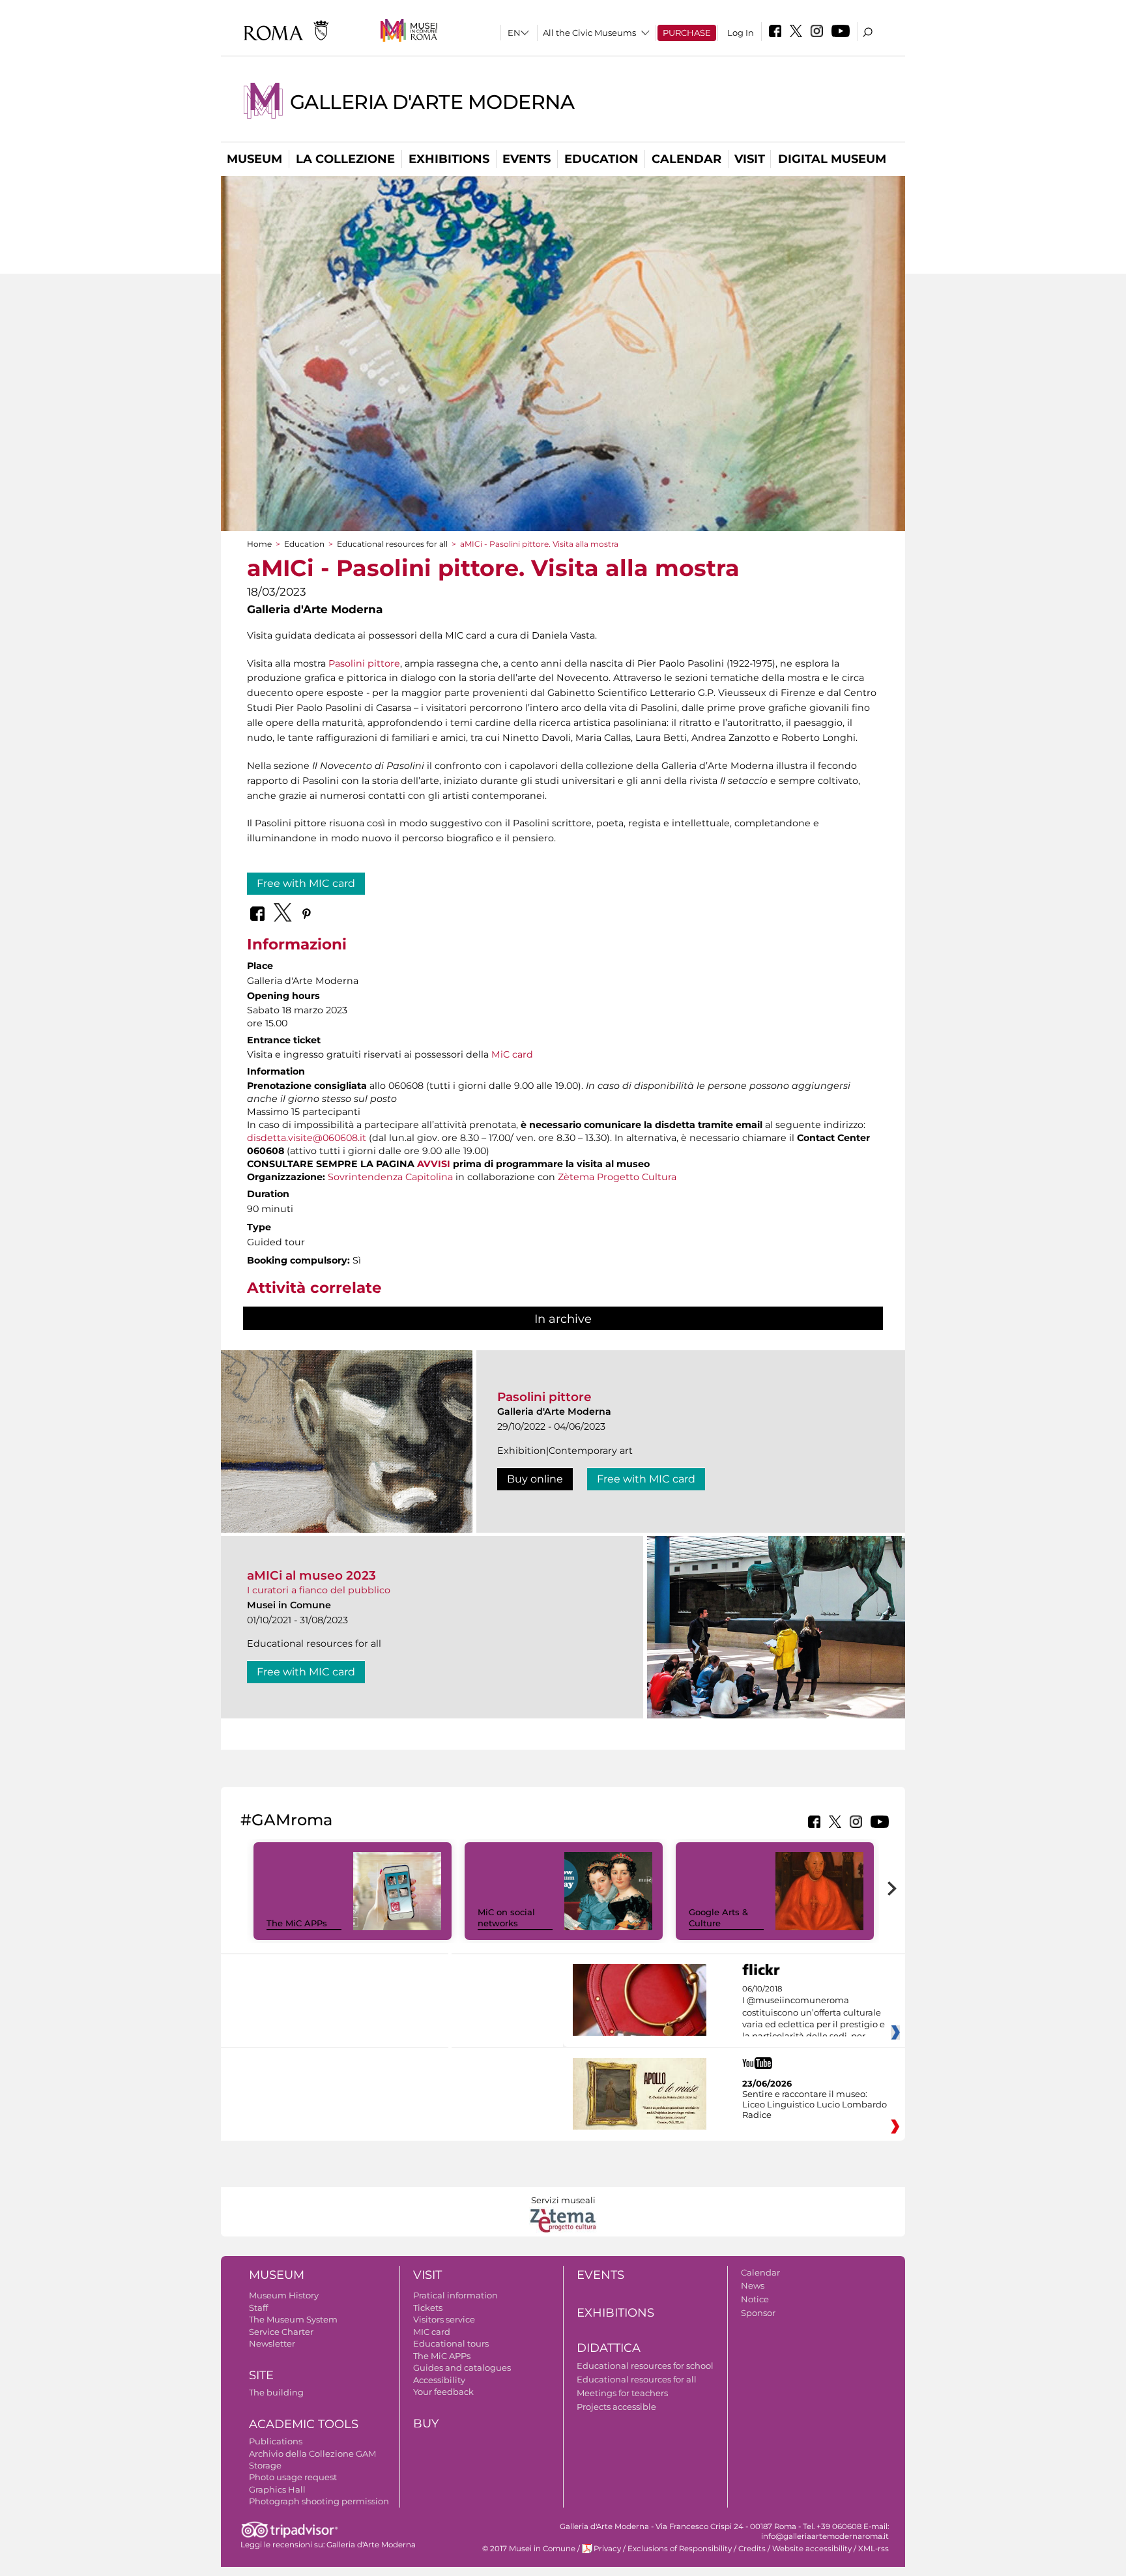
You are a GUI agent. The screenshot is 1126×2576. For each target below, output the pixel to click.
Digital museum (832, 159)
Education (601, 159)
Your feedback (443, 2392)
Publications (276, 2441)
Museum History (284, 2295)
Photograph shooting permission (319, 2501)
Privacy (607, 2549)
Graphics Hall (277, 2489)
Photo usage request (293, 2477)
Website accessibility (812, 2549)
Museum (254, 159)
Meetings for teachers (622, 2393)
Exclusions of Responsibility (680, 2549)
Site (261, 2375)
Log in (741, 33)
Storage (265, 2465)
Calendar (686, 159)
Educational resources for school (645, 2366)
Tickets (428, 2308)
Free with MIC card (306, 883)
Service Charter (281, 2332)
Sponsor (758, 2313)
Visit (750, 159)
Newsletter (272, 2343)
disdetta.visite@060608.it (307, 1138)
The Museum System (293, 2319)
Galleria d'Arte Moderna (432, 102)
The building (276, 2392)
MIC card (432, 2332)
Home (259, 544)
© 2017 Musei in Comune (529, 2549)
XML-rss (873, 2549)
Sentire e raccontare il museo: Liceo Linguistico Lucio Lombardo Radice (815, 2104)
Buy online (535, 1479)
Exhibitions (449, 159)
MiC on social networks (506, 1918)
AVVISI (434, 1164)
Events (527, 159)
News (753, 2285)
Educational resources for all (392, 544)
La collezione (345, 159)
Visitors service (444, 2319)
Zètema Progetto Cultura (617, 1177)
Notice (755, 2299)
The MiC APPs (297, 1923)
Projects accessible (616, 2407)
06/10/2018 (814, 2013)
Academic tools (304, 2424)
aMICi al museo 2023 (311, 1575)
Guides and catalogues (462, 2367)
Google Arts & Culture (718, 1918)
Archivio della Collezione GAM (312, 2453)
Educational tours (451, 2343)
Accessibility (439, 2380)
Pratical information (455, 2295)
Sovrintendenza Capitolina (390, 1177)
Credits (752, 2549)
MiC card (512, 1054)
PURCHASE (687, 33)
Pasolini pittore (364, 663)
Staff (258, 2308)
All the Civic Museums (589, 33)
